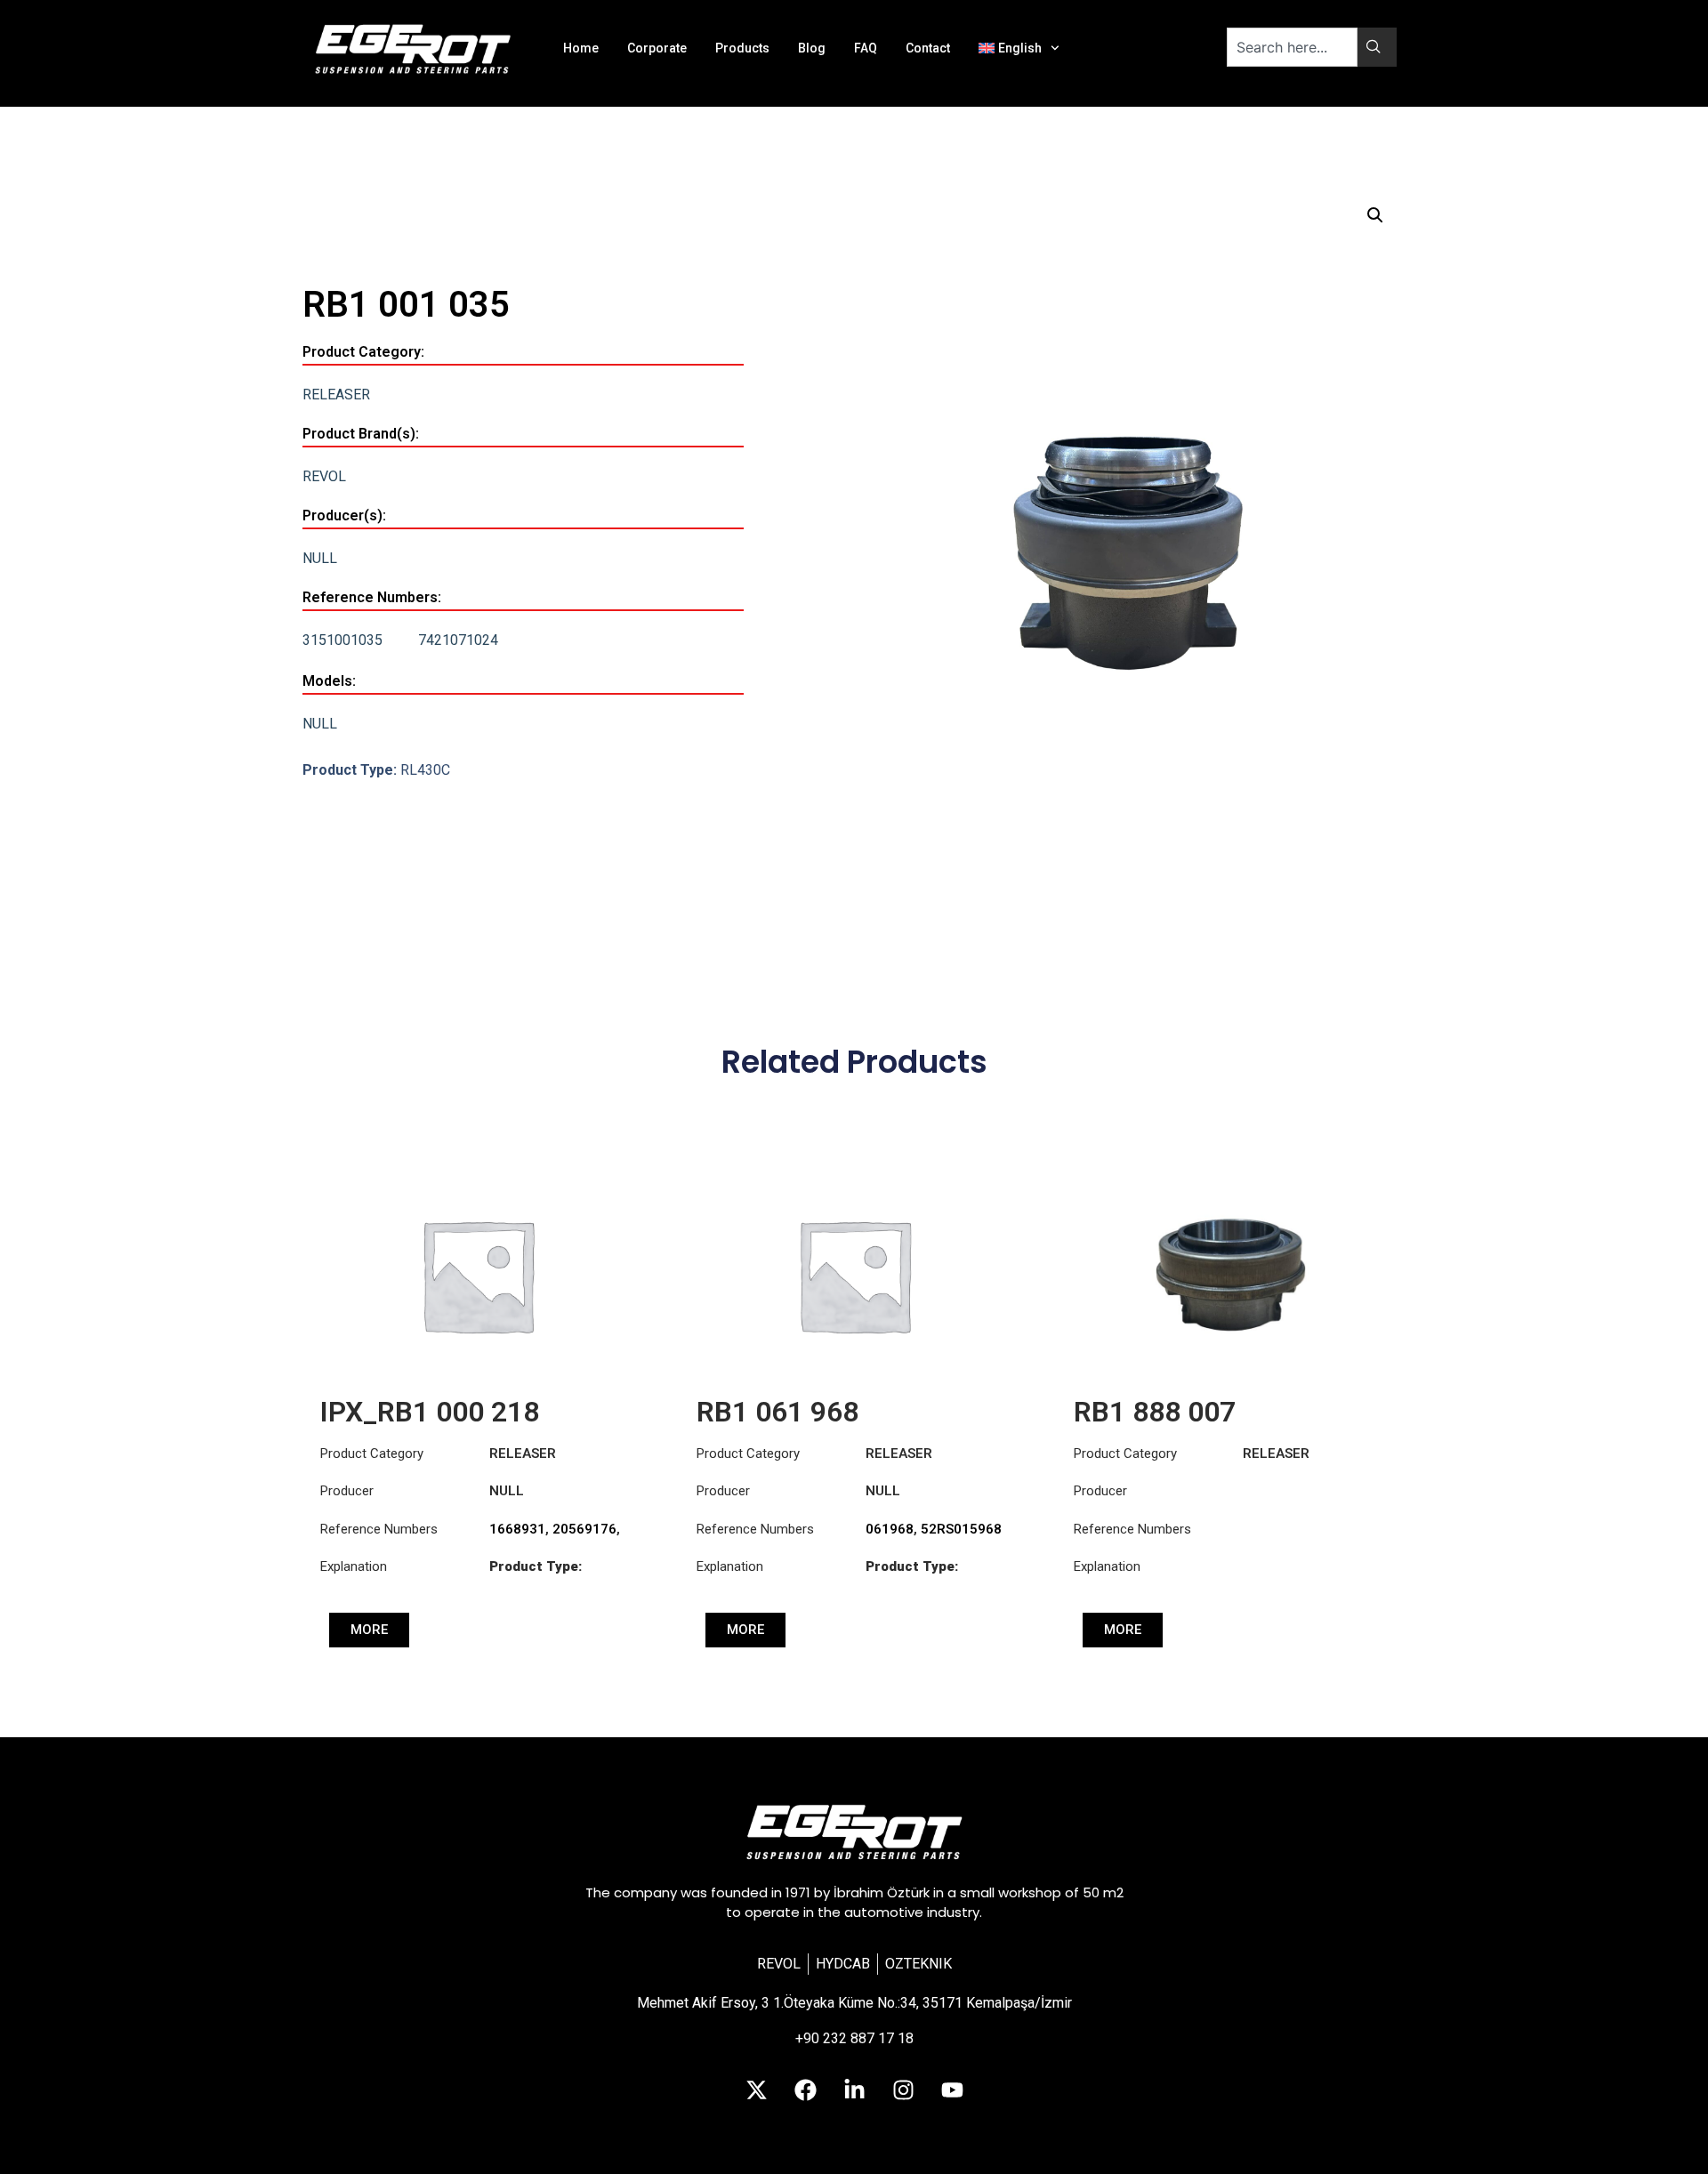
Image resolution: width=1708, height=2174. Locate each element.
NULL (320, 558)
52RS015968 (961, 1529)
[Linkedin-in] (854, 2089)
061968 (890, 1529)
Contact (928, 48)
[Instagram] (903, 2089)
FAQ (866, 48)
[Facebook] (805, 2089)
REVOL (324, 476)
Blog (812, 48)
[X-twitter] (756, 2089)
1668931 (517, 1529)
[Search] (1377, 47)
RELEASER (336, 395)
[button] (1375, 215)
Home (581, 48)
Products (742, 48)
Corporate (657, 48)
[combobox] (1292, 47)
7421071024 (458, 640)
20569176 (584, 1529)
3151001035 (342, 640)
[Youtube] (952, 2089)
